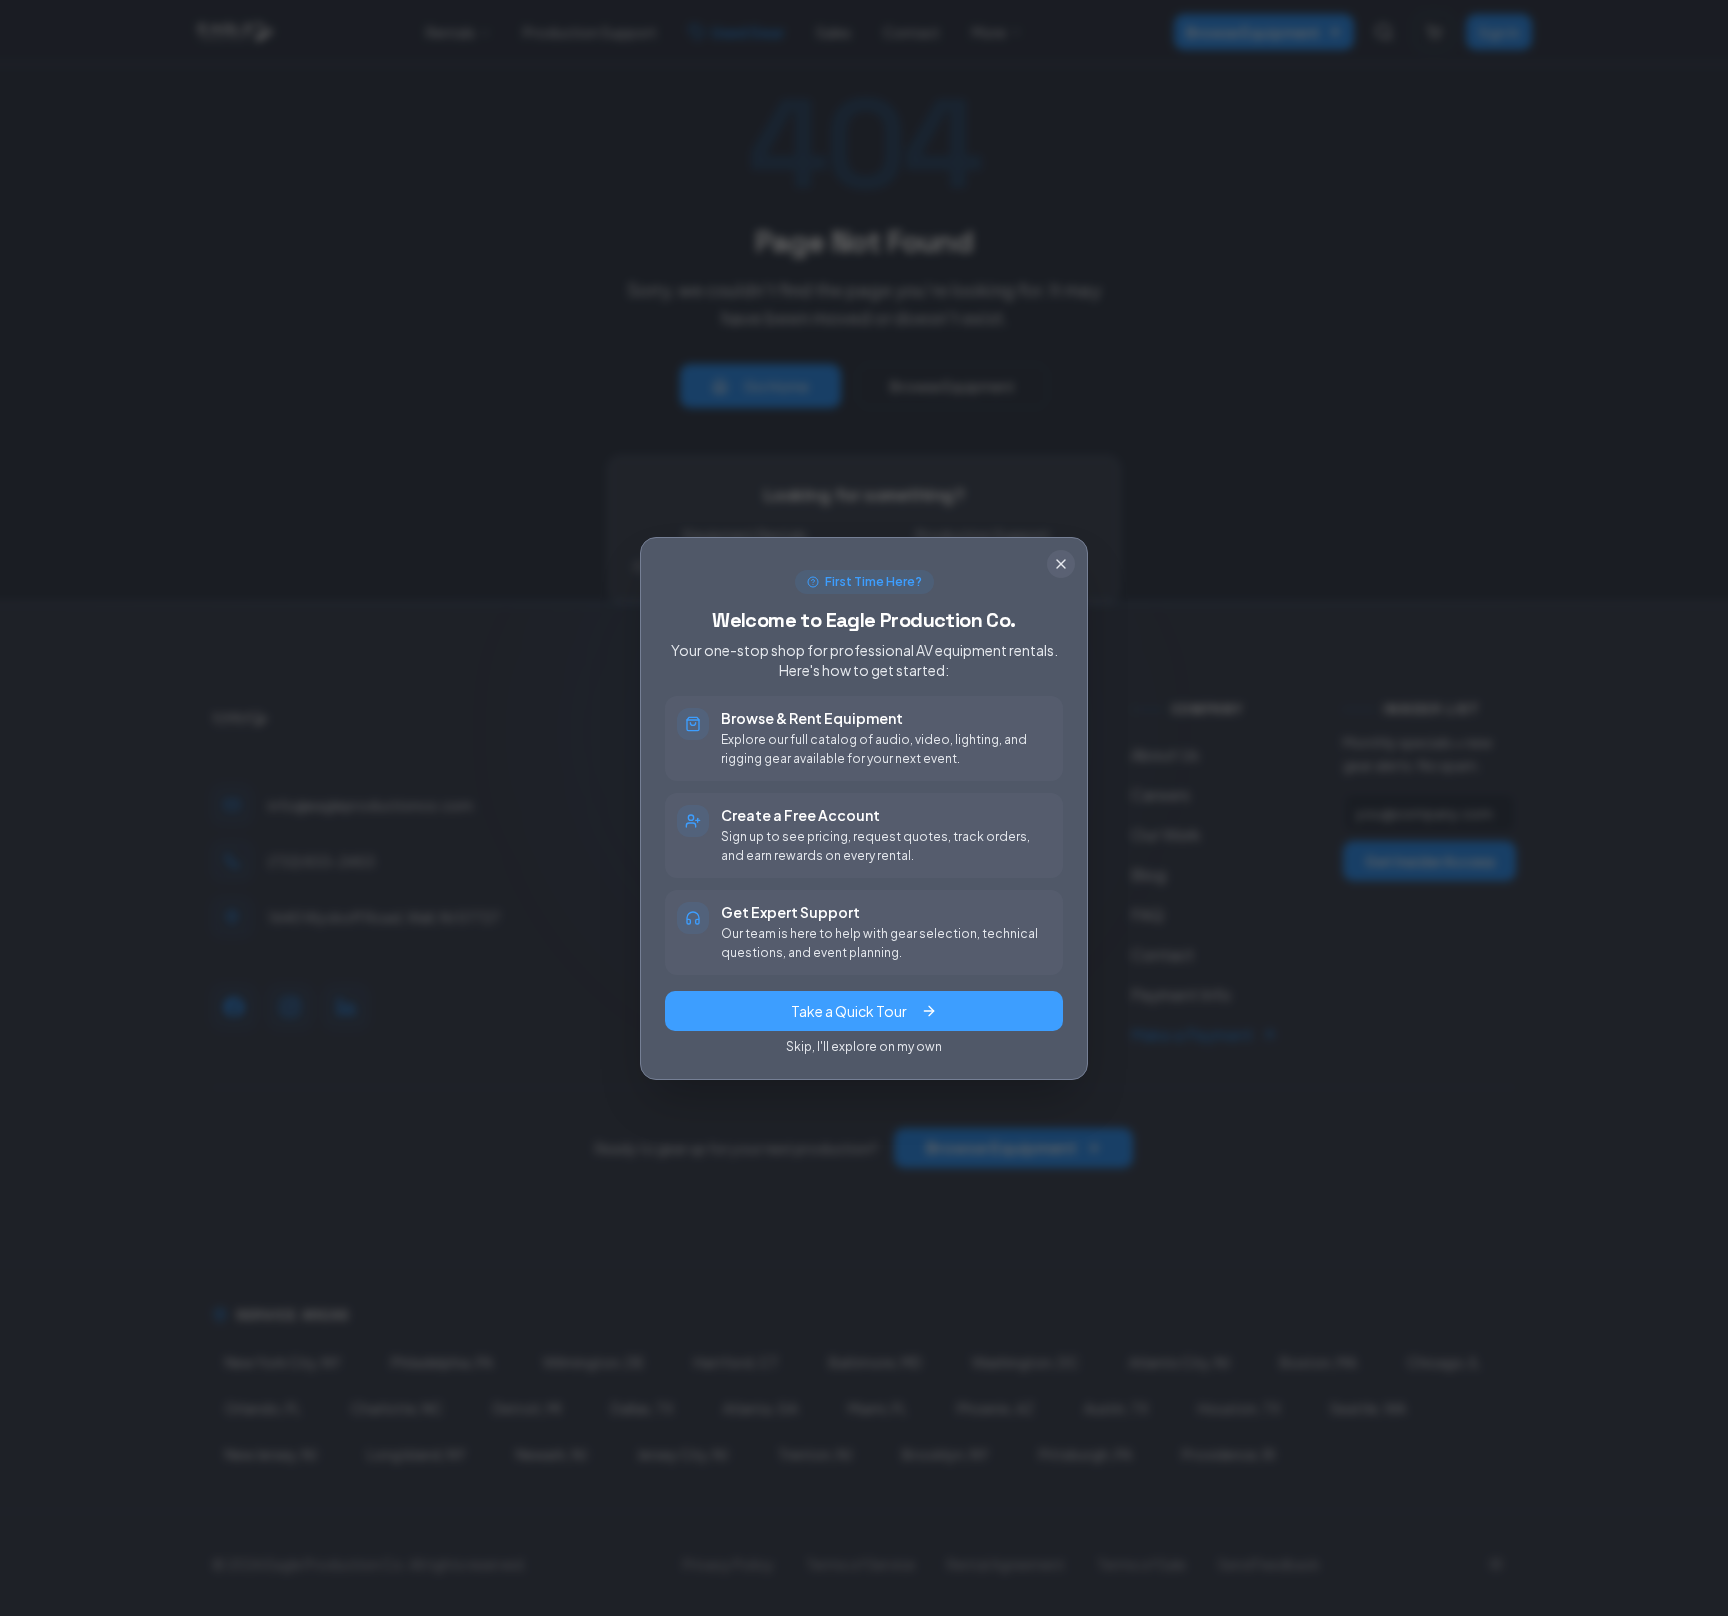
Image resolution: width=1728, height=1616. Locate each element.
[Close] (1061, 564)
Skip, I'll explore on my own (864, 1046)
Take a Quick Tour (849, 1011)
